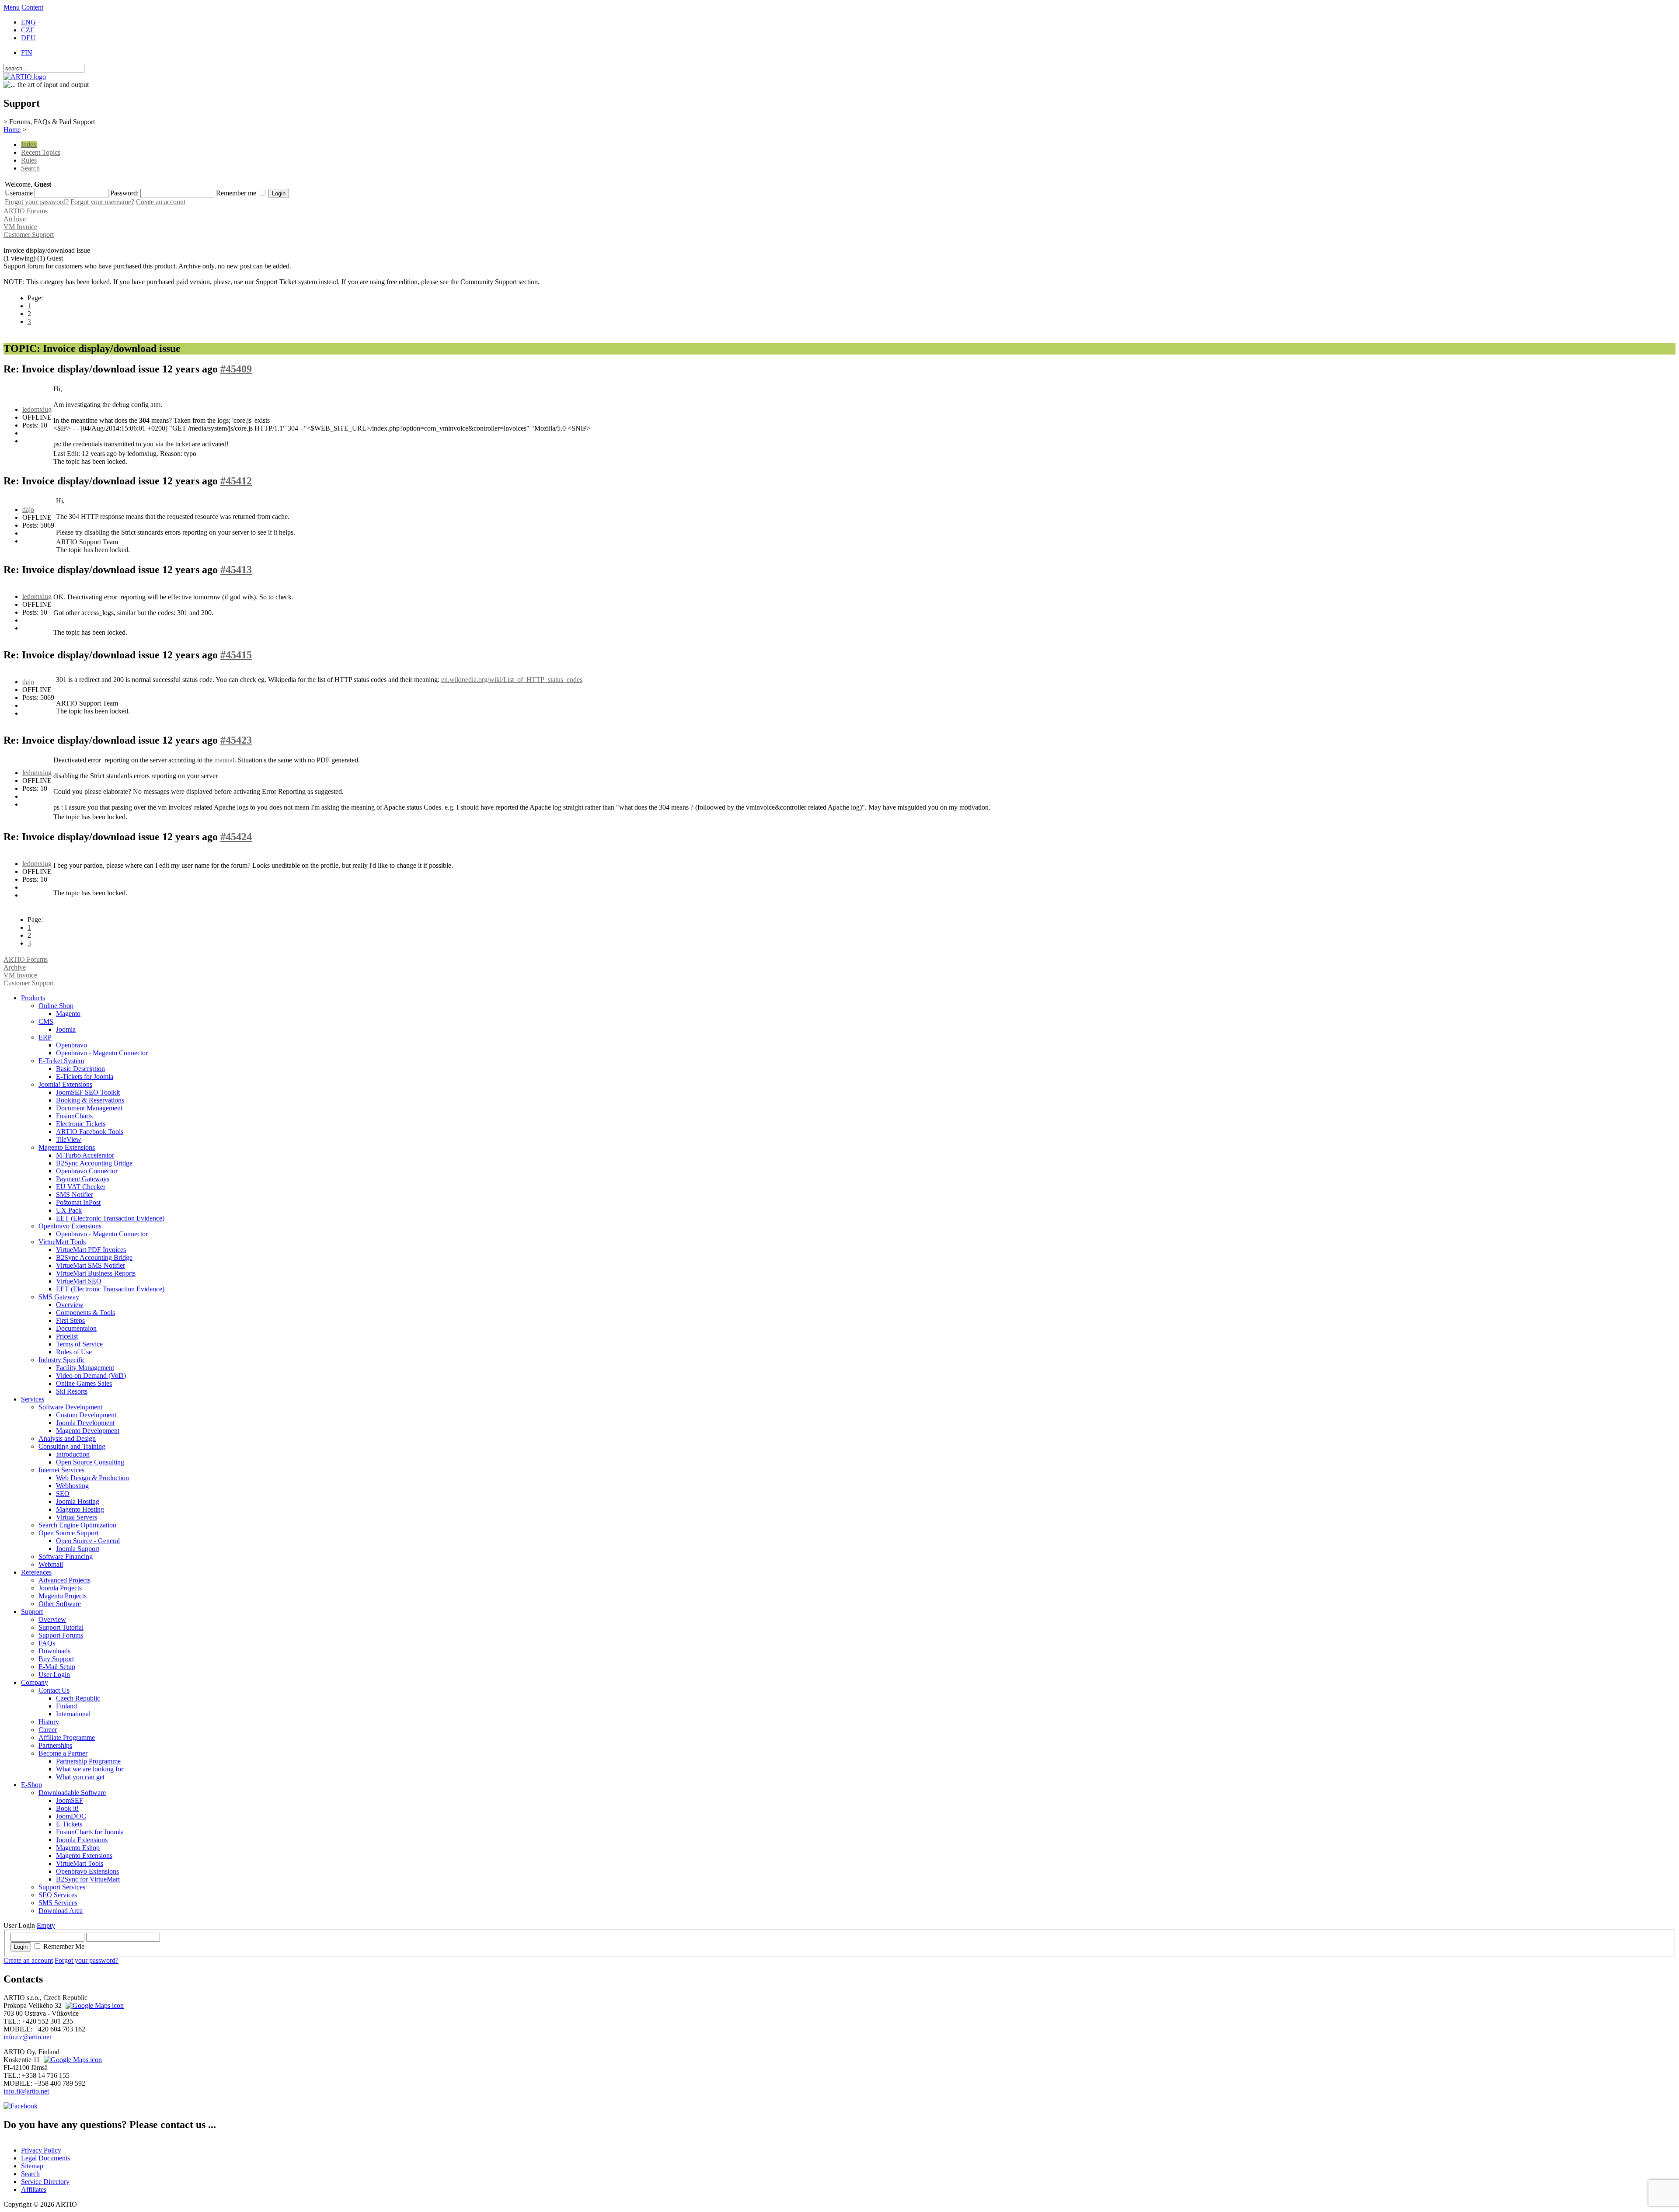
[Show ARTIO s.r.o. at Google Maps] (94, 2005)
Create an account (161, 202)
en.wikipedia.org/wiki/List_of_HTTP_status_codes (512, 680)
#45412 (236, 481)
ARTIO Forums (26, 211)
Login (21, 1947)
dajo (28, 510)
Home (12, 130)
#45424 (236, 837)
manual (224, 760)
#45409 (236, 369)
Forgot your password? (37, 202)
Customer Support (29, 235)
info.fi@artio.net (26, 2091)
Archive (15, 219)
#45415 (236, 655)
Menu (12, 7)
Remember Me (64, 1946)
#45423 (236, 740)
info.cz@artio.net (27, 2037)
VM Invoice (20, 227)
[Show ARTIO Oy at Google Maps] (72, 2060)
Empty (46, 1925)
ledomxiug (37, 409)
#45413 (236, 570)
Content (32, 7)
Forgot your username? (102, 202)
